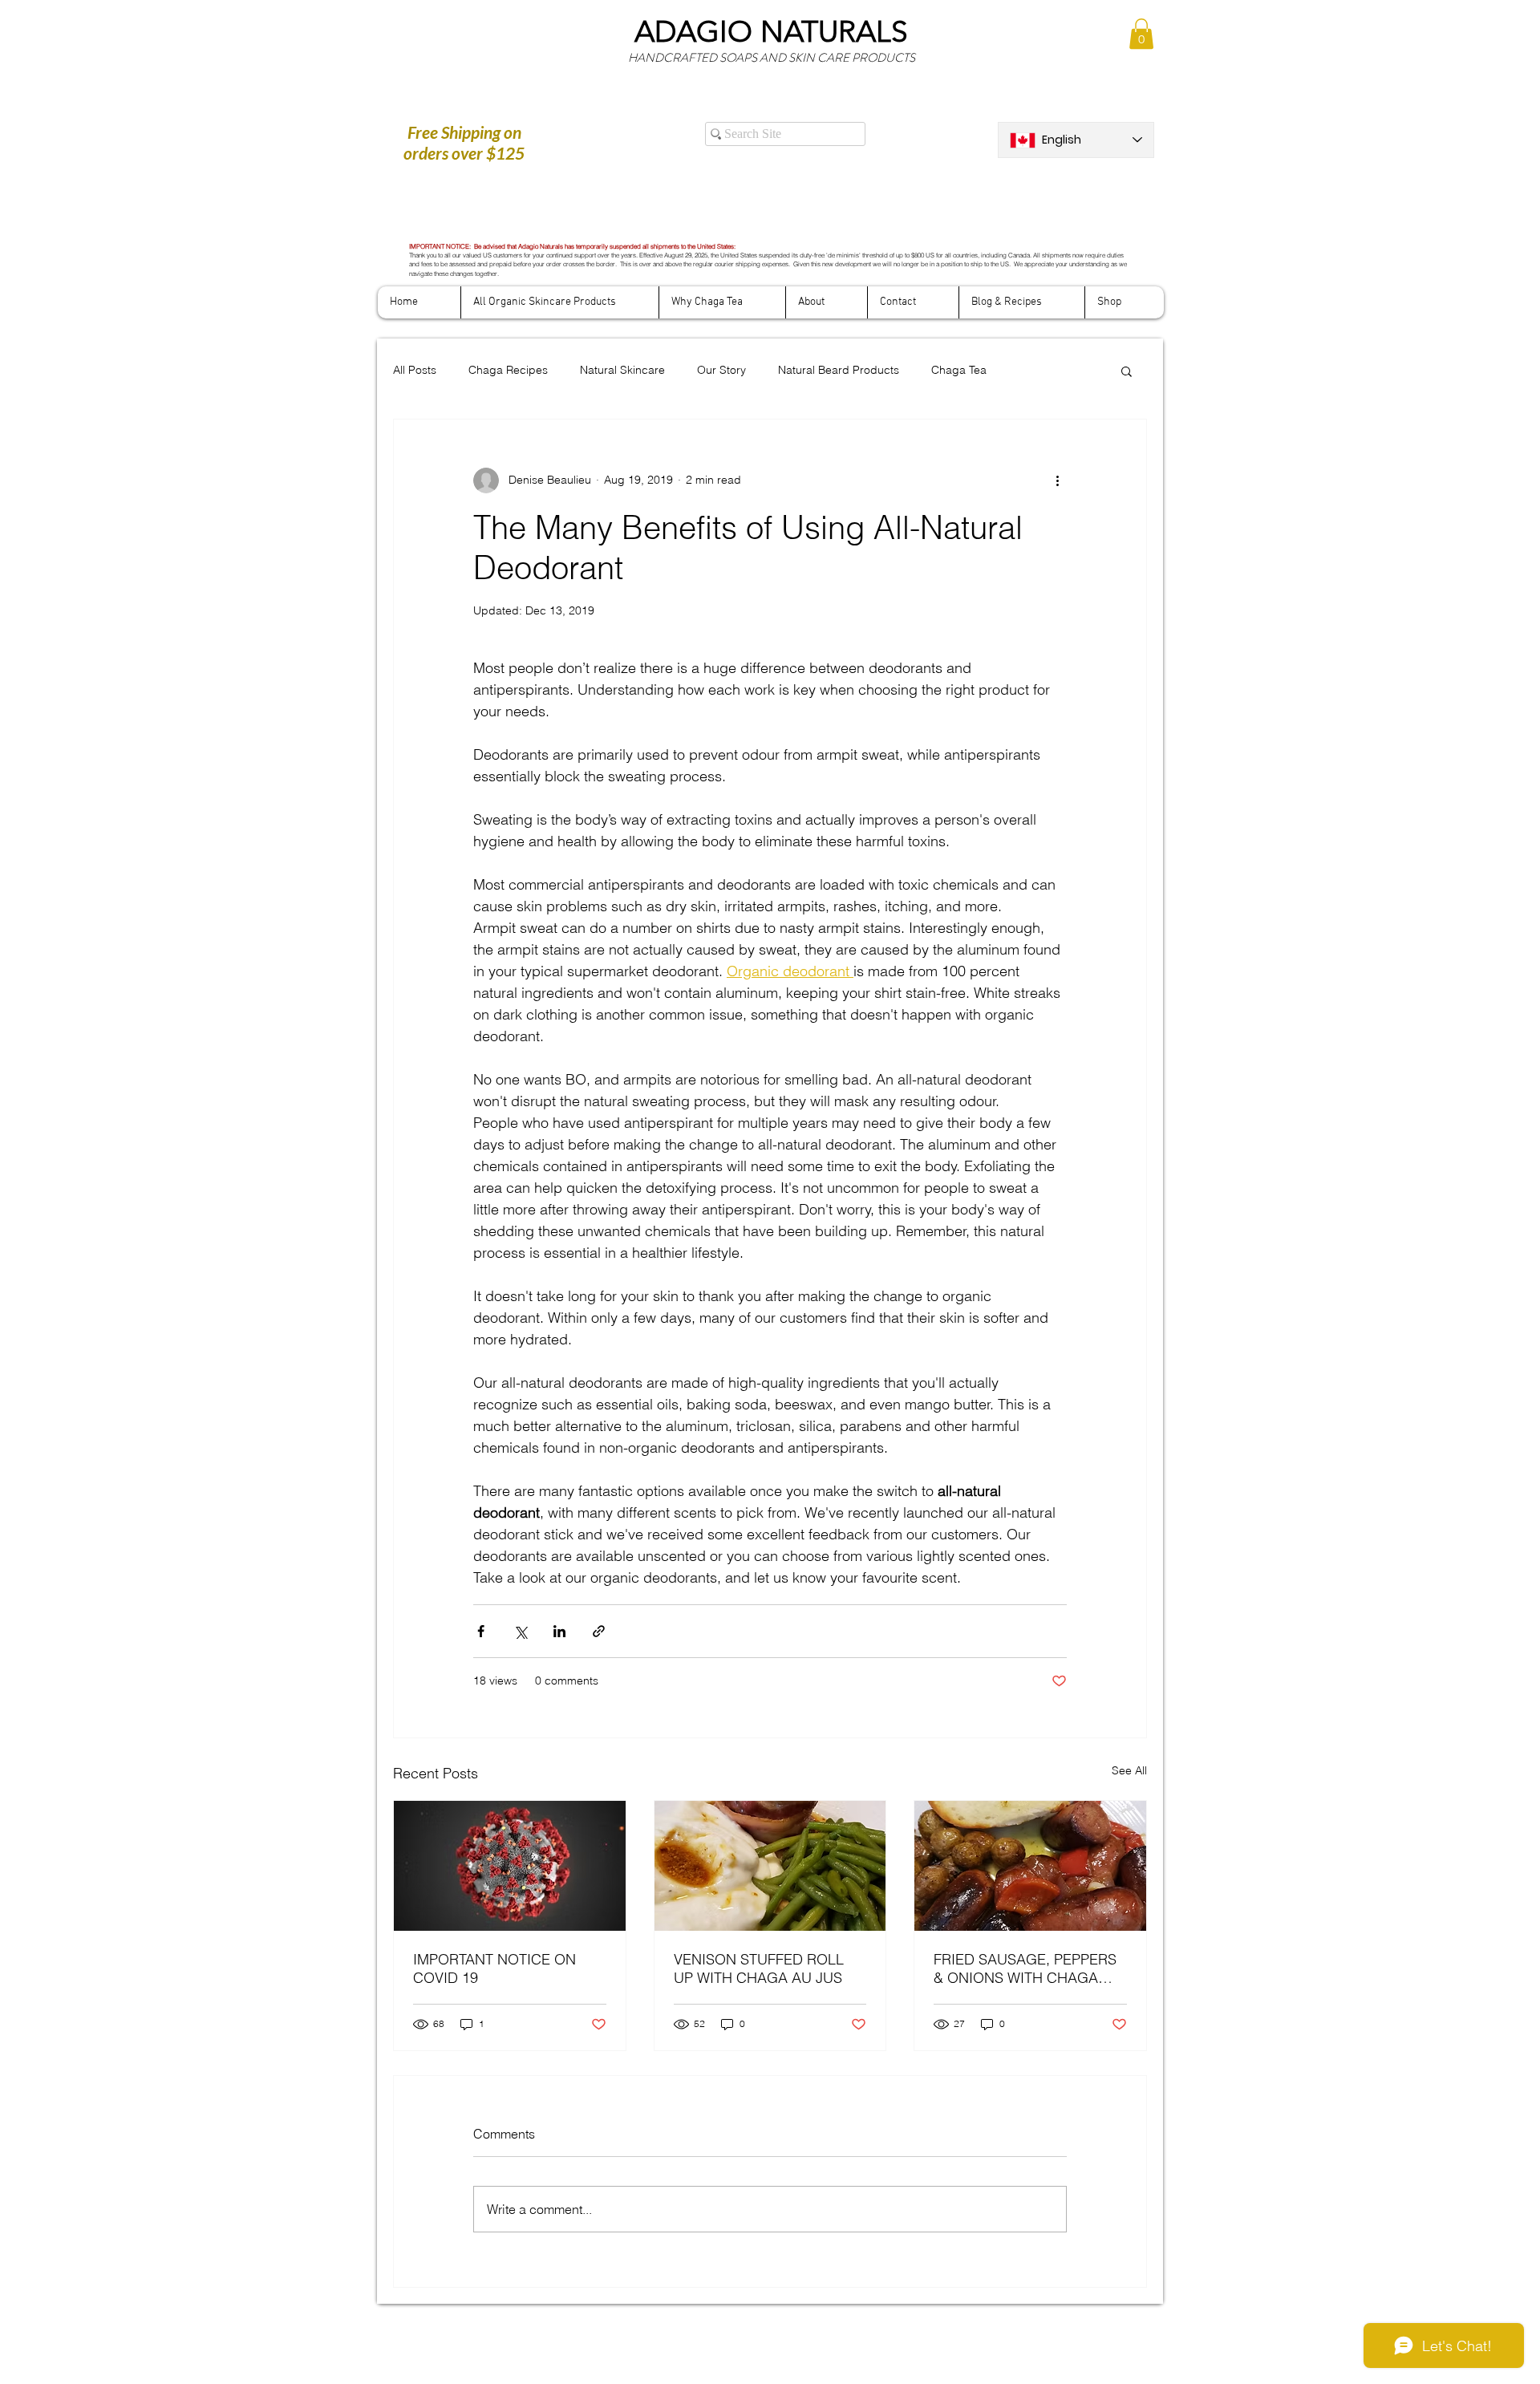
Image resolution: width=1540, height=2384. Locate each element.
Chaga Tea (959, 370)
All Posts (415, 370)
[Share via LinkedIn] (559, 1631)
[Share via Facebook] (481, 1631)
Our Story (721, 370)
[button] (1141, 34)
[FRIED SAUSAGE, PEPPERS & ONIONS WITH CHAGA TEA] (1030, 1866)
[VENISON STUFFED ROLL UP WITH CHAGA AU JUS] (770, 1866)
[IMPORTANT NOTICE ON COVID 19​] (510, 1866)
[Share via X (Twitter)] (520, 1631)
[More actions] (1057, 480)
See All (1129, 1770)
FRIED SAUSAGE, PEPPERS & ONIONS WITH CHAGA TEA (1025, 1968)
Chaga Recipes (508, 370)
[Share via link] (599, 1631)
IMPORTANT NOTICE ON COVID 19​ (494, 1968)
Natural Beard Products (839, 370)
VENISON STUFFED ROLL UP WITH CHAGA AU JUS (759, 1968)
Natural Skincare (622, 370)
